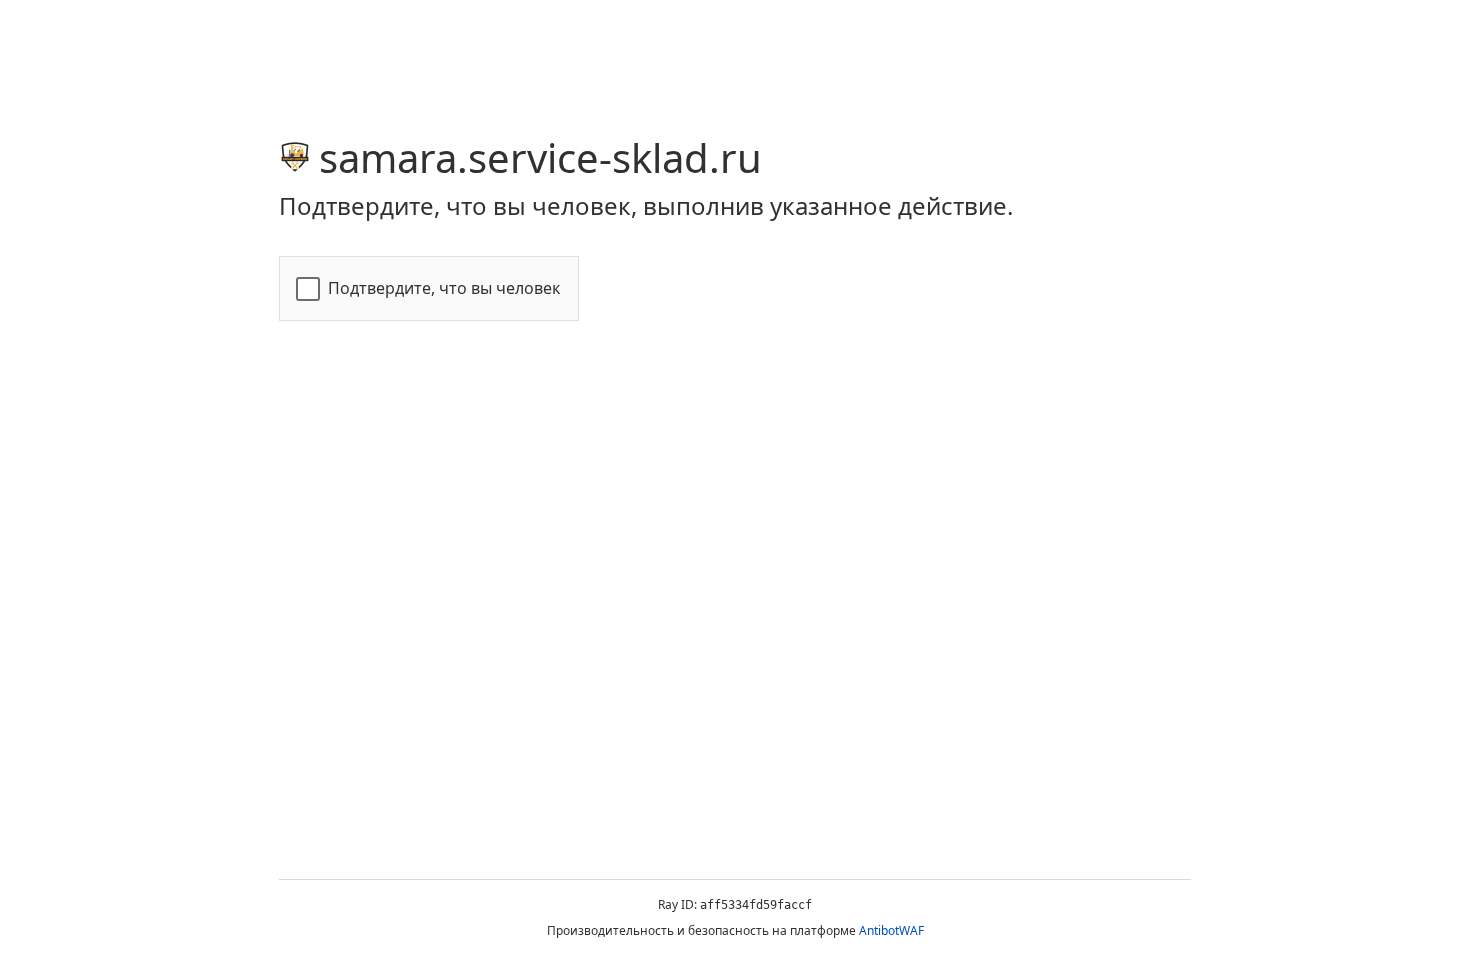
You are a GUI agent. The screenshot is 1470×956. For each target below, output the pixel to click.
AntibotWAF (891, 930)
